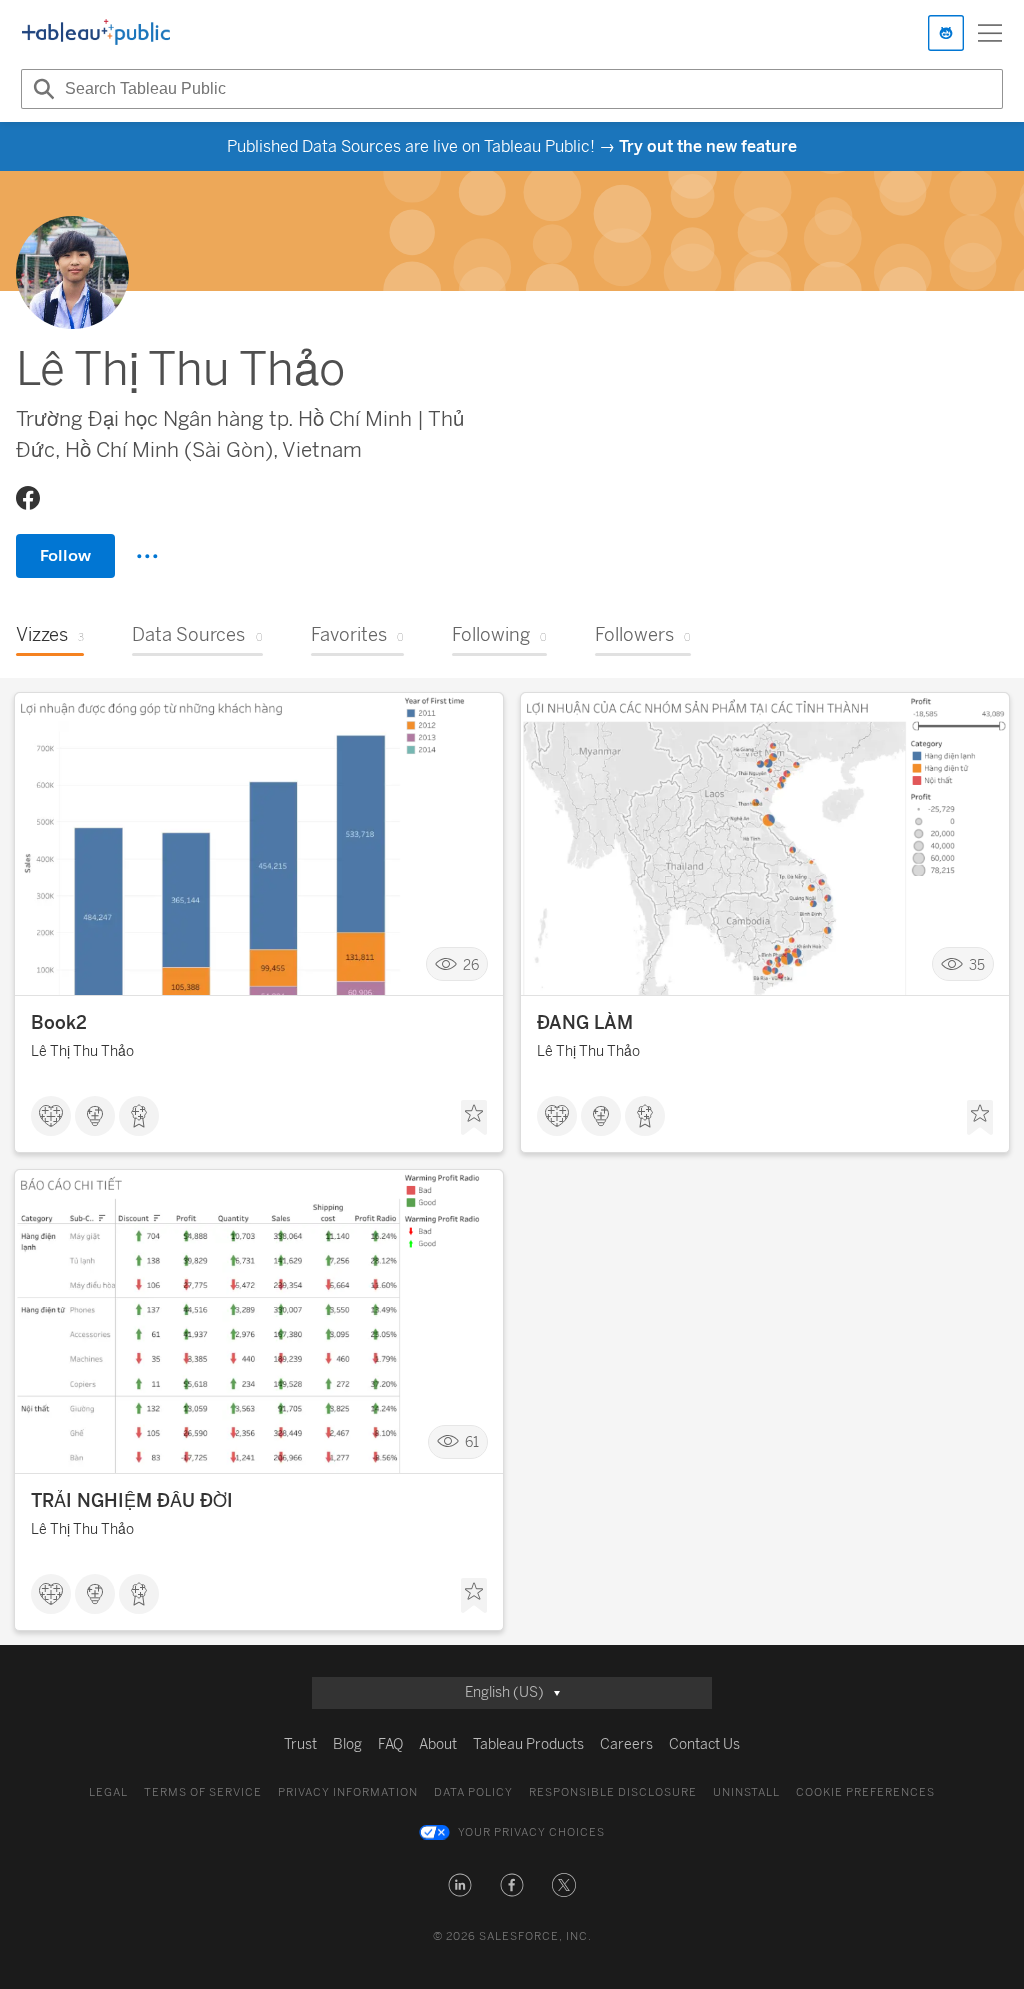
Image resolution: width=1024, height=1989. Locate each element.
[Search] (41, 89)
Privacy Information (348, 1792)
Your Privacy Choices (531, 1832)
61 (472, 1442)
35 (977, 964)
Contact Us (704, 1744)
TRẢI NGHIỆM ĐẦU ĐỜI (132, 1501)
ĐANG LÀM (585, 1023)
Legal (108, 1792)
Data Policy (473, 1792)
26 (471, 964)
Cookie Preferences (865, 1792)
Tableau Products (528, 1744)
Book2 (59, 1023)
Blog (347, 1744)
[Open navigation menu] (990, 33)
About (438, 1744)
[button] (460, 1885)
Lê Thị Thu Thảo (82, 1051)
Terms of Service (203, 1792)
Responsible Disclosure (613, 1792)
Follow (65, 555)
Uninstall (746, 1792)
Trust (300, 1744)
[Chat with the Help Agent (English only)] (946, 33)
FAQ (390, 1744)
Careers (626, 1744)
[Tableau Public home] (96, 33)
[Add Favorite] (474, 1118)
